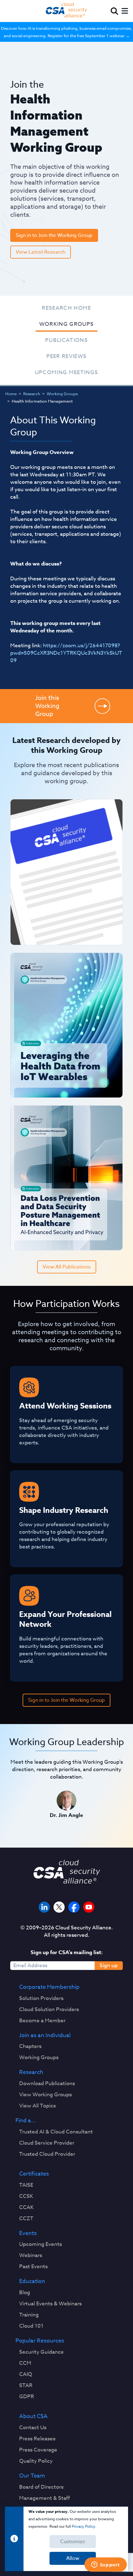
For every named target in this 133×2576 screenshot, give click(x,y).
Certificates (34, 2174)
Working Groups (67, 324)
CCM (25, 2363)
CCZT (26, 2219)
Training (29, 2315)
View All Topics (37, 2106)
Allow (73, 2558)
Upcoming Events (41, 2244)
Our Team (32, 2476)
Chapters (30, 2046)
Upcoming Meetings (67, 372)
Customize (73, 2542)
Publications (66, 340)
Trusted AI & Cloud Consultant (56, 2132)
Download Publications (47, 2084)
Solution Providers (41, 1998)
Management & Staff (45, 2498)
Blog (25, 2293)
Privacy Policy (83, 2526)
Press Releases (37, 2439)
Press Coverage (38, 2450)
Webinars (31, 2255)
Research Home (66, 308)
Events (28, 2233)
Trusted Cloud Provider (47, 2154)
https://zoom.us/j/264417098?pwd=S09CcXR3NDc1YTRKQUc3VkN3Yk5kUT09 (66, 653)
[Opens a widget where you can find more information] (105, 2565)
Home (11, 394)
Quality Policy (36, 2461)
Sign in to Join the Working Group (54, 235)
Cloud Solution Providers (49, 2010)
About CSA (33, 2417)
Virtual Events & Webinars (50, 2304)
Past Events (33, 2267)
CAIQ (26, 2374)
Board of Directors (41, 2487)
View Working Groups (45, 2095)
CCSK (26, 2196)
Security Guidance (41, 2352)
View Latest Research (41, 252)
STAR (26, 2386)
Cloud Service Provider (47, 2143)
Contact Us (33, 2428)
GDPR (27, 2397)
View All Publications (67, 1267)
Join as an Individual (45, 2036)
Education (32, 2281)
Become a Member (42, 2021)
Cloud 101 (31, 2326)
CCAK (26, 2207)
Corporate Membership (49, 1987)
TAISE (26, 2185)
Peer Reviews (67, 356)
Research (32, 394)
